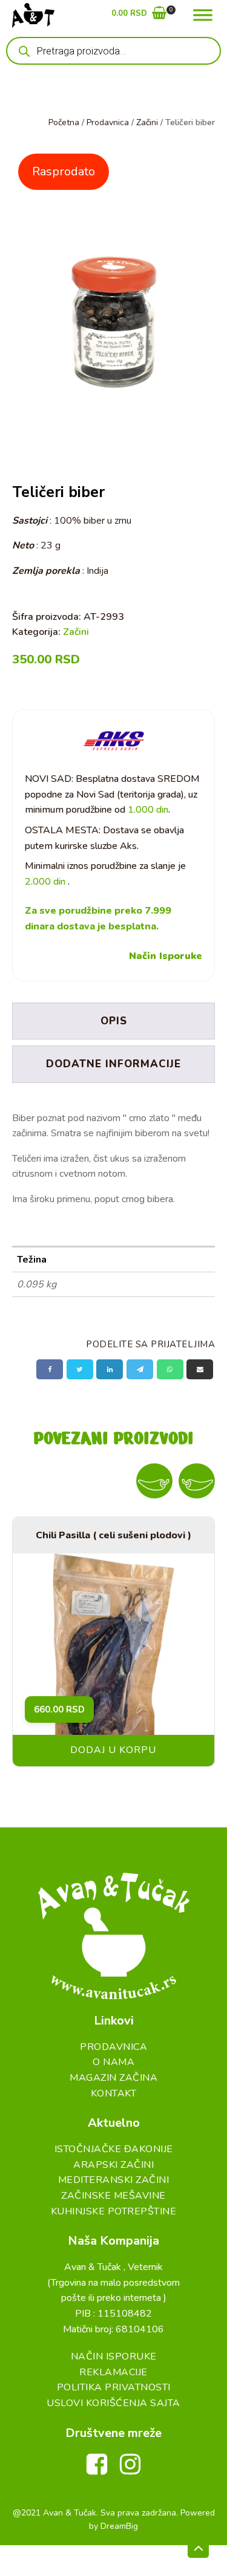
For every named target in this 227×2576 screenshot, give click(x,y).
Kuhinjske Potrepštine (114, 2211)
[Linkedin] (110, 1369)
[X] (80, 1369)
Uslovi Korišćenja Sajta (113, 2403)
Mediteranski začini (114, 2180)
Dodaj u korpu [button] (113, 1750)
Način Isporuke (166, 956)
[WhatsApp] (170, 1369)
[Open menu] (203, 15)
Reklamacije (113, 2372)
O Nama (113, 2062)
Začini (147, 122)
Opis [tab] (114, 1021)
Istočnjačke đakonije (114, 2149)
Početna (64, 122)
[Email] (200, 1369)
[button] (139, 15)
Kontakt (114, 2093)
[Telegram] (140, 1369)
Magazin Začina (113, 2078)
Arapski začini (113, 2165)
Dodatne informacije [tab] (113, 1064)
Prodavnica (108, 122)
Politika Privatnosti (114, 2387)
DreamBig (119, 2526)
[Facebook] (50, 1369)
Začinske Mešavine (113, 2196)
